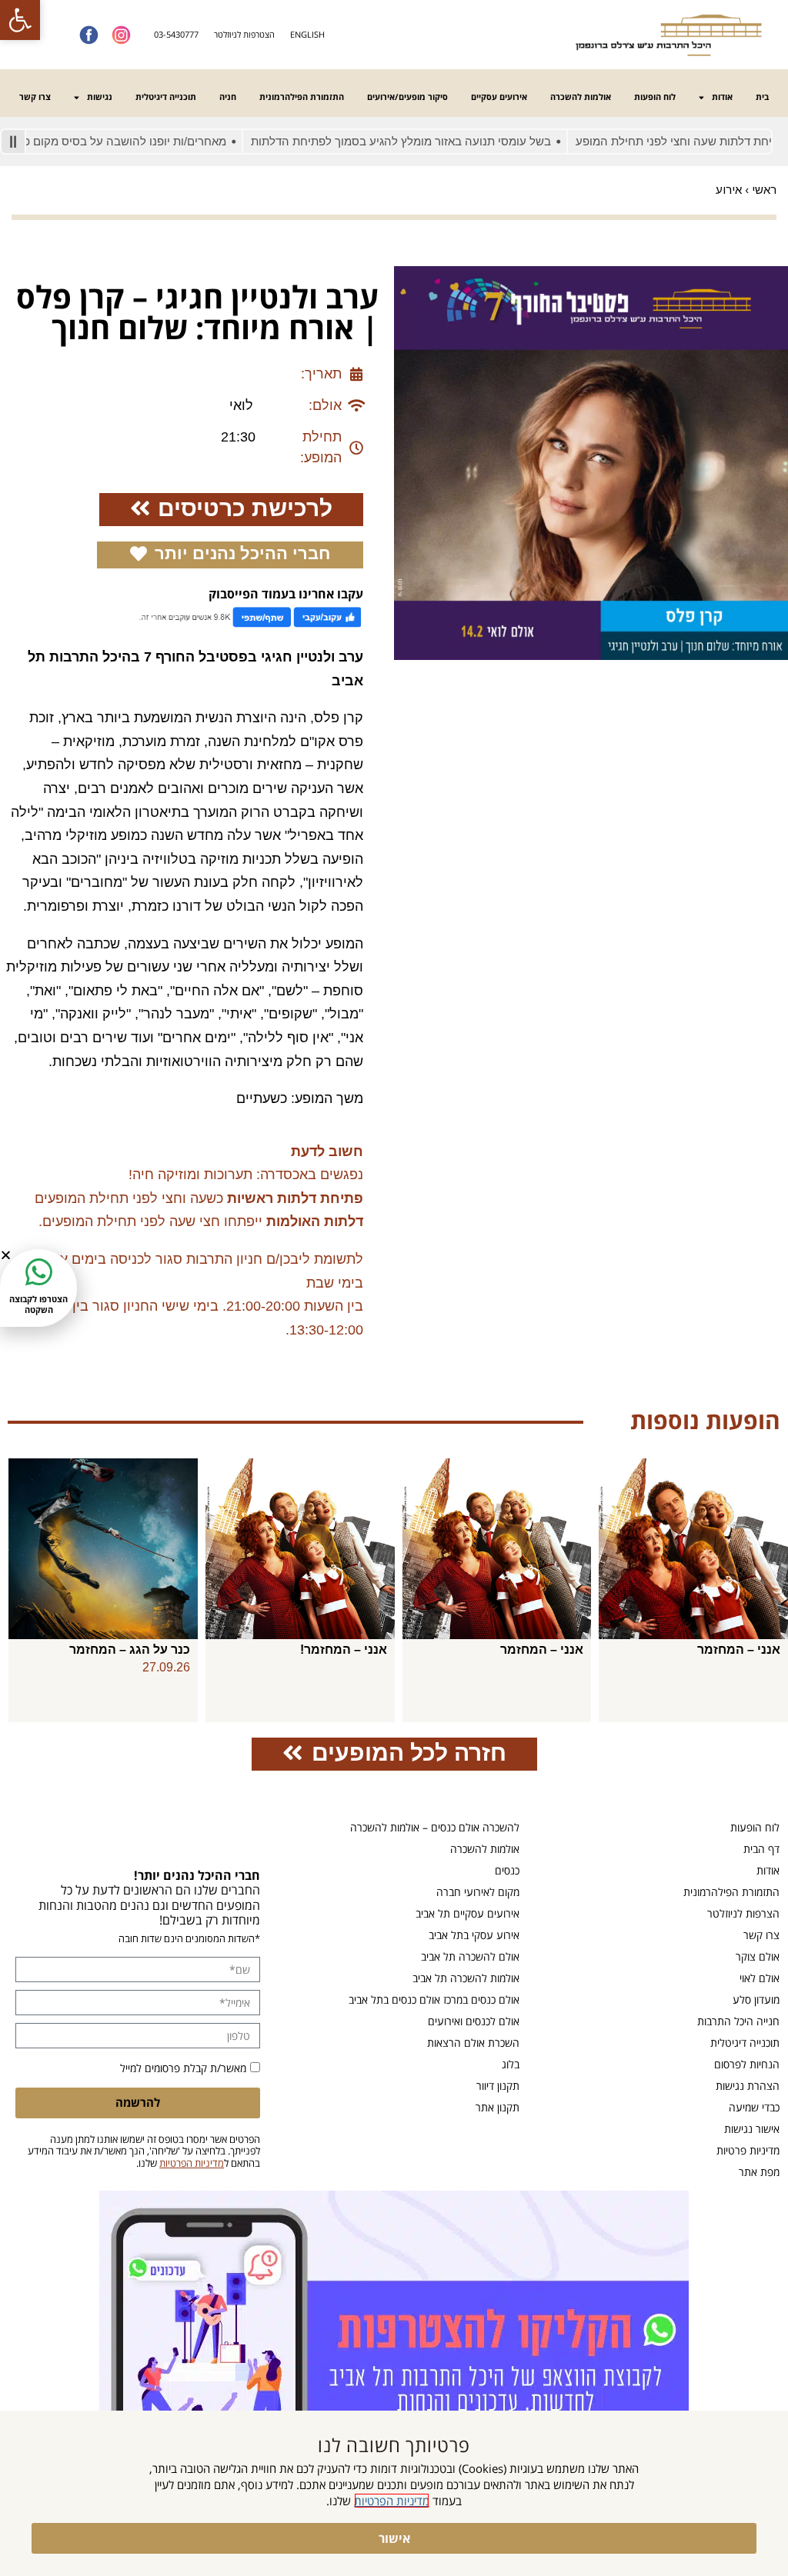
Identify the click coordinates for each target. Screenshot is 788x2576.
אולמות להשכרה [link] (581, 97)
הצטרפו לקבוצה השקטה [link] (38, 1304)
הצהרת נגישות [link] (748, 2086)
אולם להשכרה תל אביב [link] (470, 1956)
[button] (6, 1255)
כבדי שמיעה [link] (754, 2107)
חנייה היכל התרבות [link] (738, 2021)
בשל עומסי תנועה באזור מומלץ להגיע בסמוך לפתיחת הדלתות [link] (445, 141)
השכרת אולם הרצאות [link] (473, 2043)
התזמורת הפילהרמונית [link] (302, 97)
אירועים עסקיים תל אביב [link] (467, 1913)
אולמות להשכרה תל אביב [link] (466, 1978)
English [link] (307, 34)
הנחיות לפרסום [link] (747, 2064)
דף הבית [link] (761, 1849)
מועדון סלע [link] (756, 1999)
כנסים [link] (507, 1870)
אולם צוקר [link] (758, 1956)
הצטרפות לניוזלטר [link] (244, 34)
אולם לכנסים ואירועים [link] (474, 2021)
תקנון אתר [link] (498, 2107)
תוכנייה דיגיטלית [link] (166, 97)
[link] (20, 20)
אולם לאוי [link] (760, 1978)
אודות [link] (722, 97)
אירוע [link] (729, 190)
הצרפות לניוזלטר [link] (743, 1913)
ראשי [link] (764, 190)
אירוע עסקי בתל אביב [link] (474, 1935)
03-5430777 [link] (176, 34)
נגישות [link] (100, 97)
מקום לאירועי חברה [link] (478, 1892)
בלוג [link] (511, 2064)
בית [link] (762, 97)
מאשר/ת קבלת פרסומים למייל (183, 2068)
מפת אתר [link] (759, 2172)
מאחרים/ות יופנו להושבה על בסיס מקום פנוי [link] (163, 141)
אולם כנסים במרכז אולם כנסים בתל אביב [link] (434, 1999)
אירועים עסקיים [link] (499, 97)
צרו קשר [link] (35, 97)
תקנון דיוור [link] (498, 2086)
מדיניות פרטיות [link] (748, 2150)
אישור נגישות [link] (752, 2129)
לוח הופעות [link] (655, 97)
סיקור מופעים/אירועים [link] (407, 97)
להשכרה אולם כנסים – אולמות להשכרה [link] (435, 1827)
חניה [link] (228, 97)
